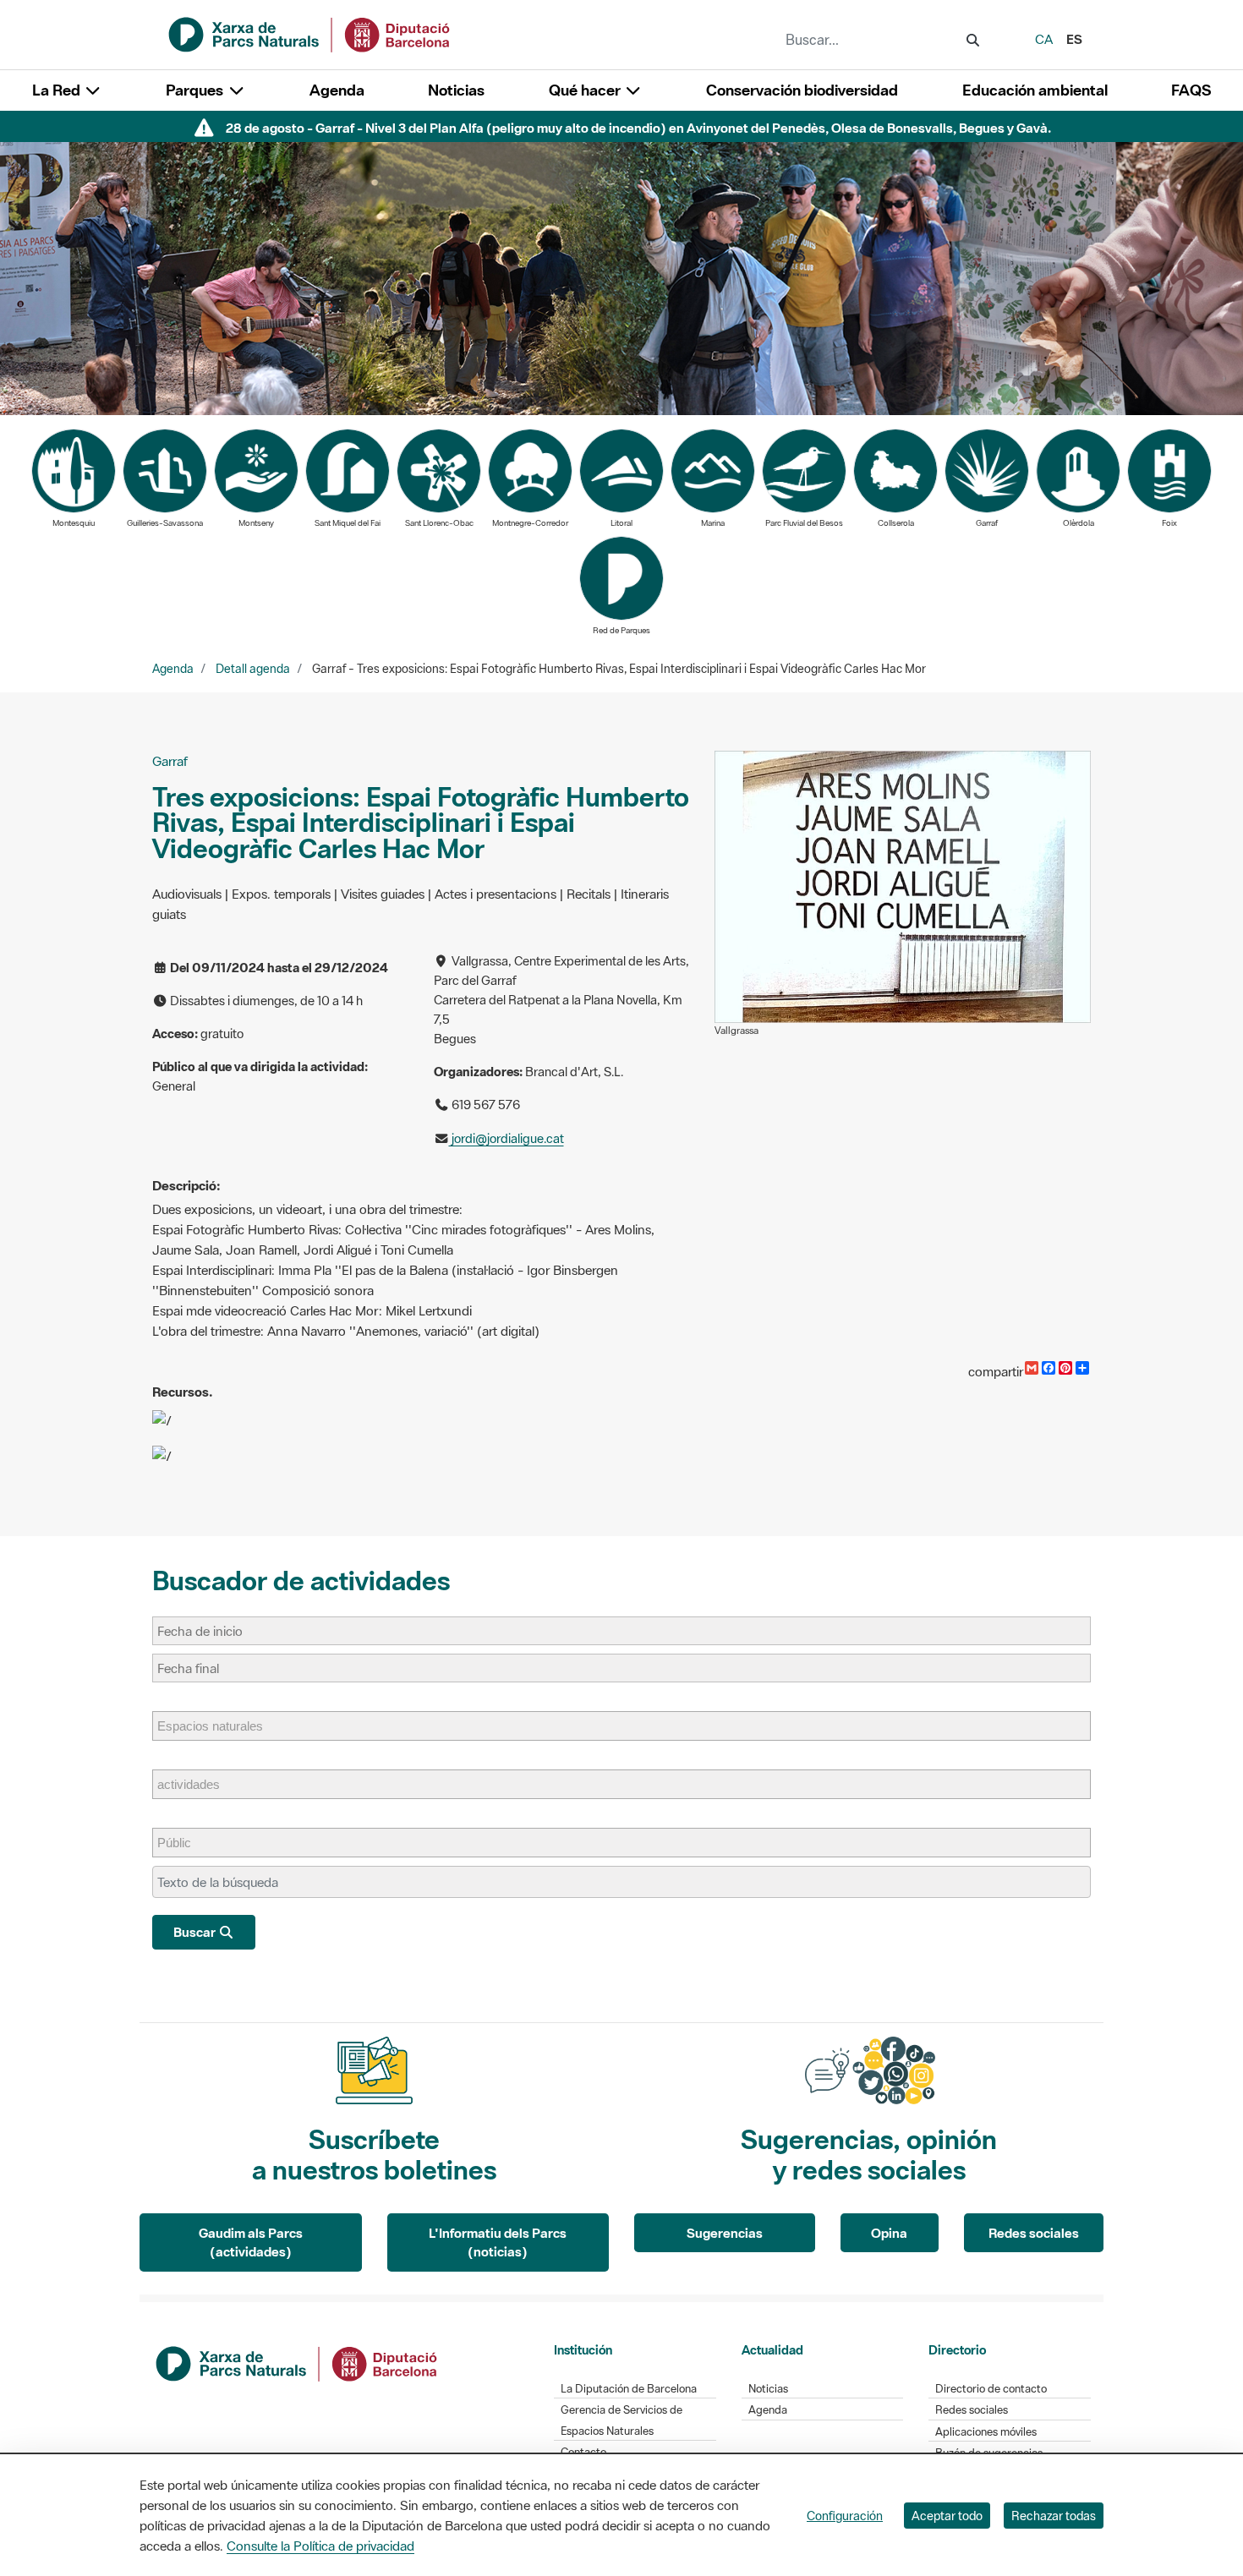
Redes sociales (1034, 2233)
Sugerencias (725, 2233)
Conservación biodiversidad (802, 90)
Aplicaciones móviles (986, 2432)
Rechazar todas (1054, 2516)
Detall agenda (253, 669)
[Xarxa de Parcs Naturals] (310, 33)
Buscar (196, 1932)
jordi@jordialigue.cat (507, 1138)
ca (1044, 39)
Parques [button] (196, 90)
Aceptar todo (947, 2516)
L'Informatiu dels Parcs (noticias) (498, 2242)
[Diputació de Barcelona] (298, 2361)
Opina (889, 2233)
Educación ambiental (1035, 90)
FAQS (1191, 90)
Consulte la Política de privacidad (320, 2546)
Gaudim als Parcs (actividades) (251, 2242)
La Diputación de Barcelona (629, 2389)
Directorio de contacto (991, 2389)
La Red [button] (58, 90)
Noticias (456, 90)
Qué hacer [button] (586, 90)
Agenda (337, 90)
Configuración (845, 2516)
